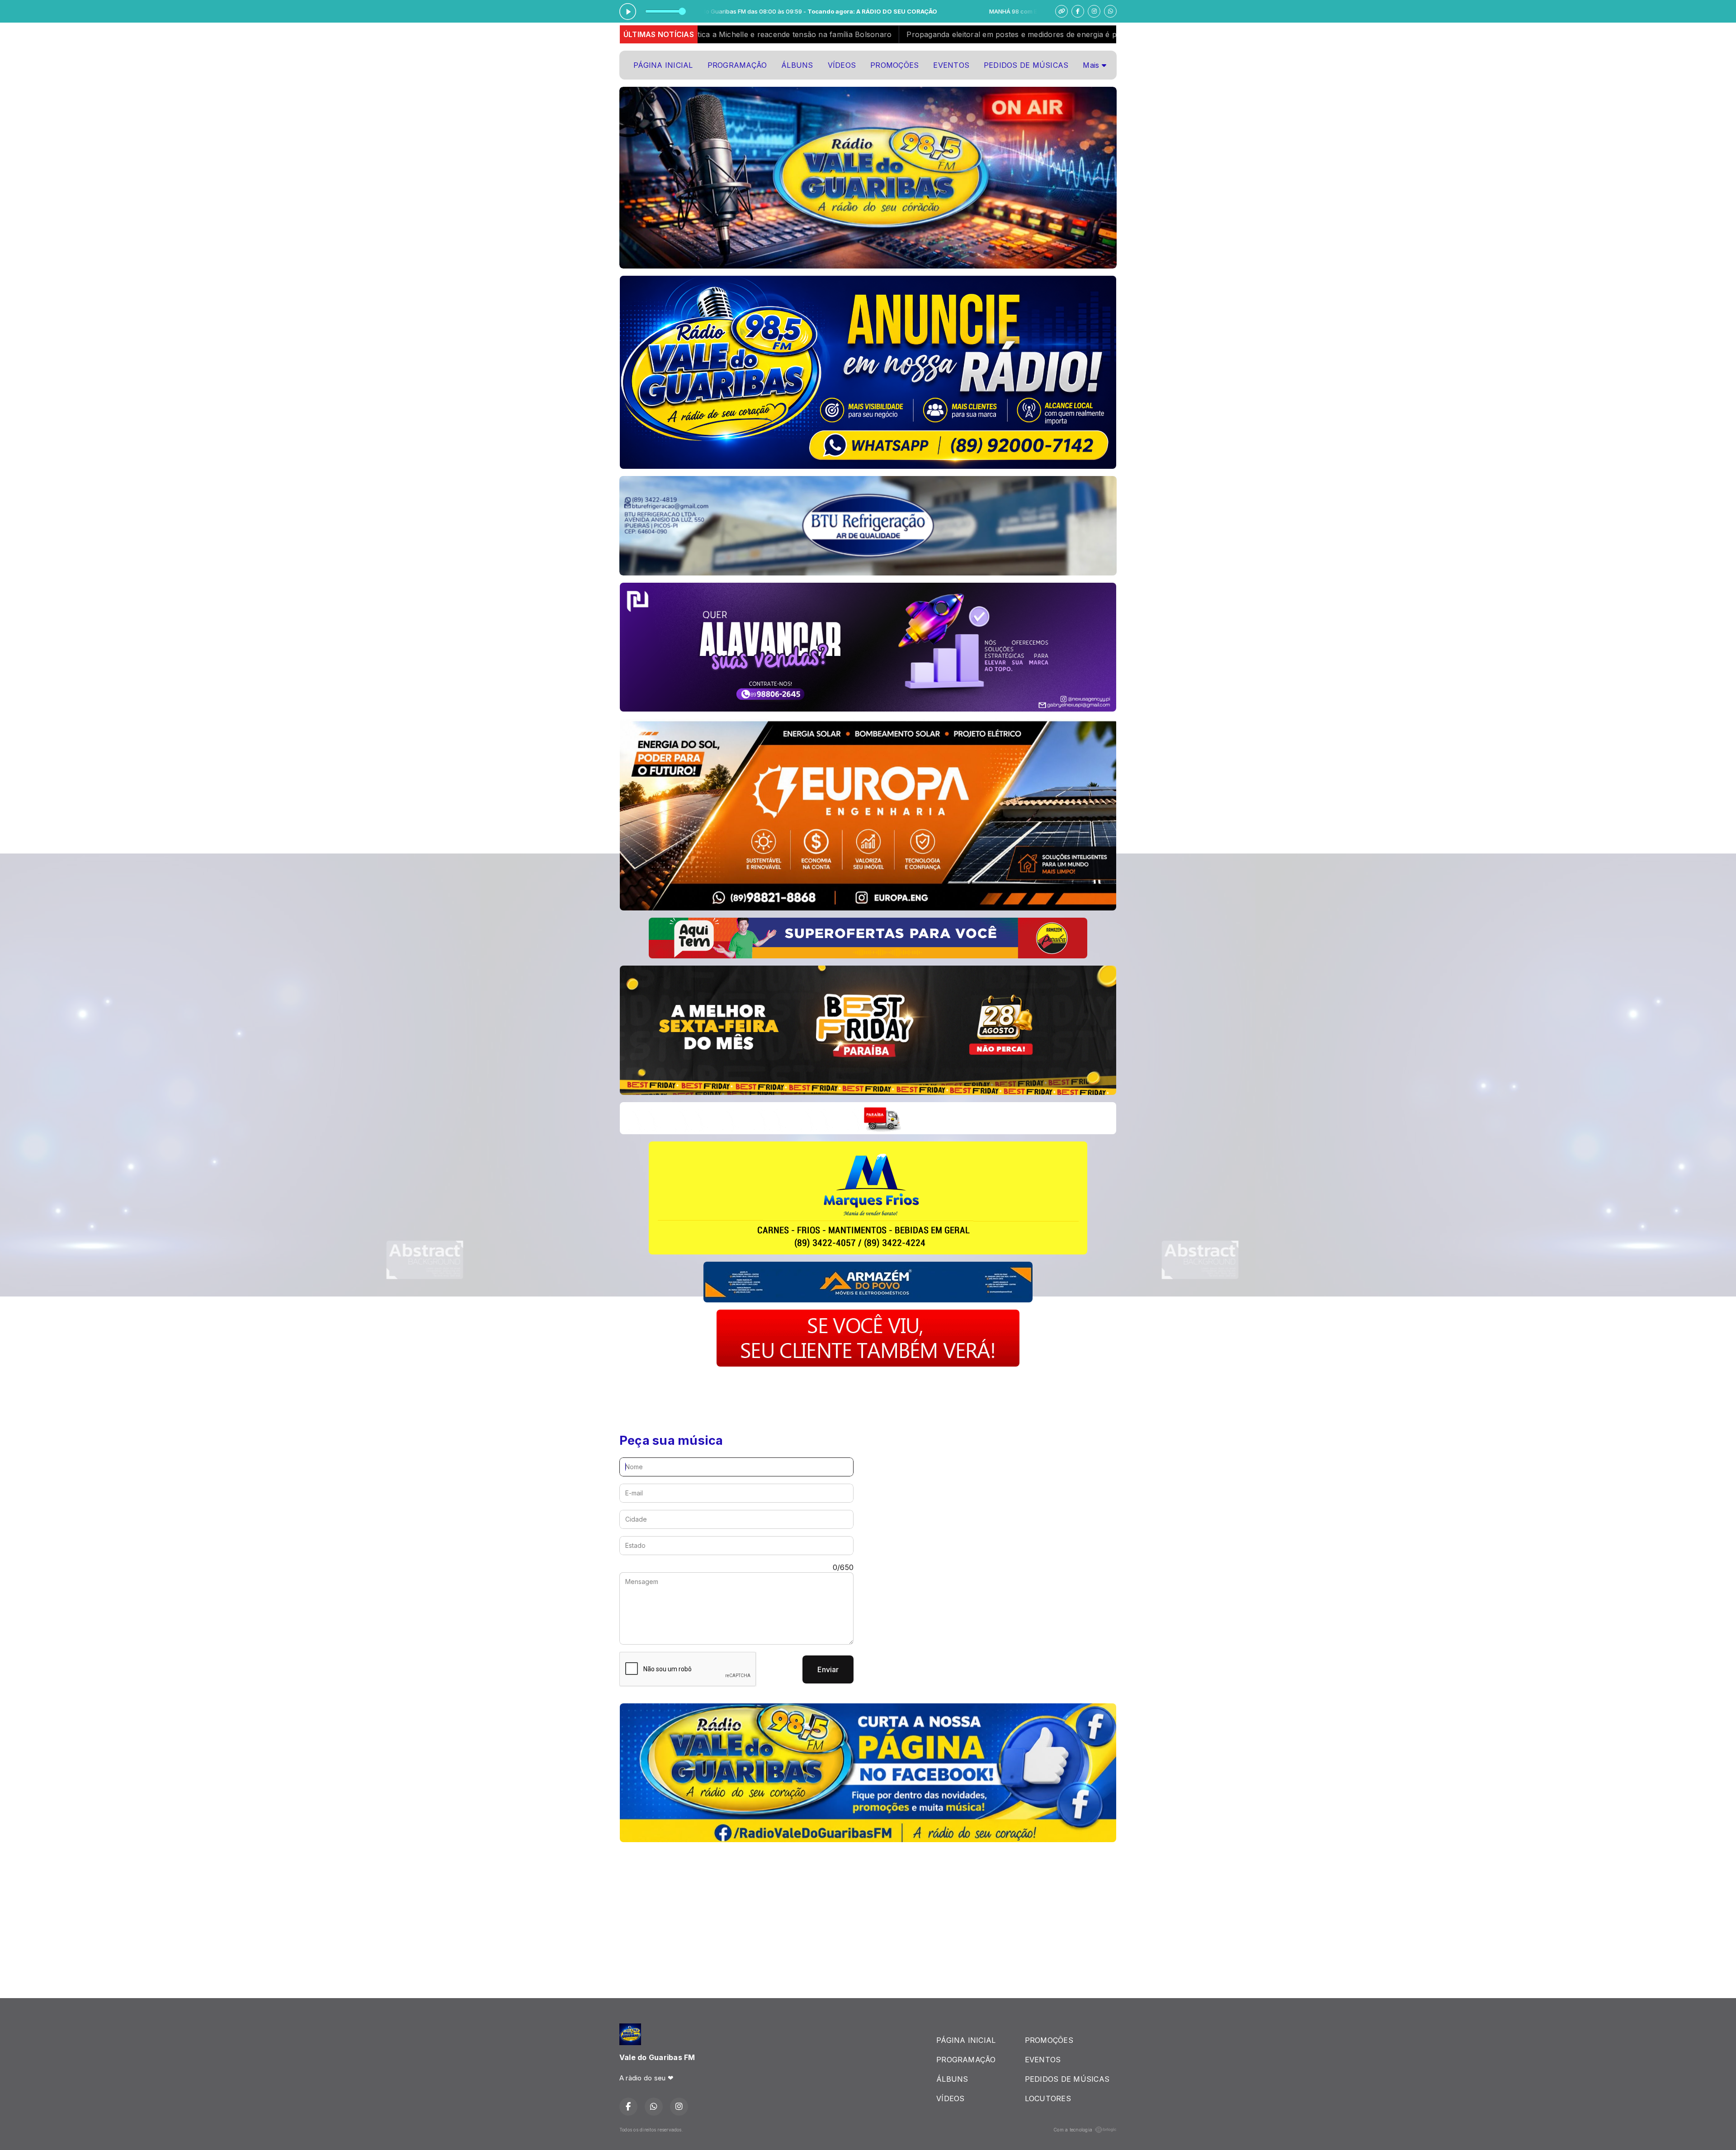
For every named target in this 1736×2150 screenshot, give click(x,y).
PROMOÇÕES (894, 65)
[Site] (1061, 11)
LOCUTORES (1048, 2098)
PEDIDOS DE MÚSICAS (1026, 65)
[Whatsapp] (1110, 11)
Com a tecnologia (1073, 2130)
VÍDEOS (842, 65)
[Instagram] (1094, 11)
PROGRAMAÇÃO (737, 65)
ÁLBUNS (797, 65)
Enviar (828, 1669)
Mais (1092, 65)
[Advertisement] (784, 1394)
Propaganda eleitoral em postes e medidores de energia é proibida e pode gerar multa (755, 34)
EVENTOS (951, 65)
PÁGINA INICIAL (663, 65)
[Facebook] (1078, 11)
